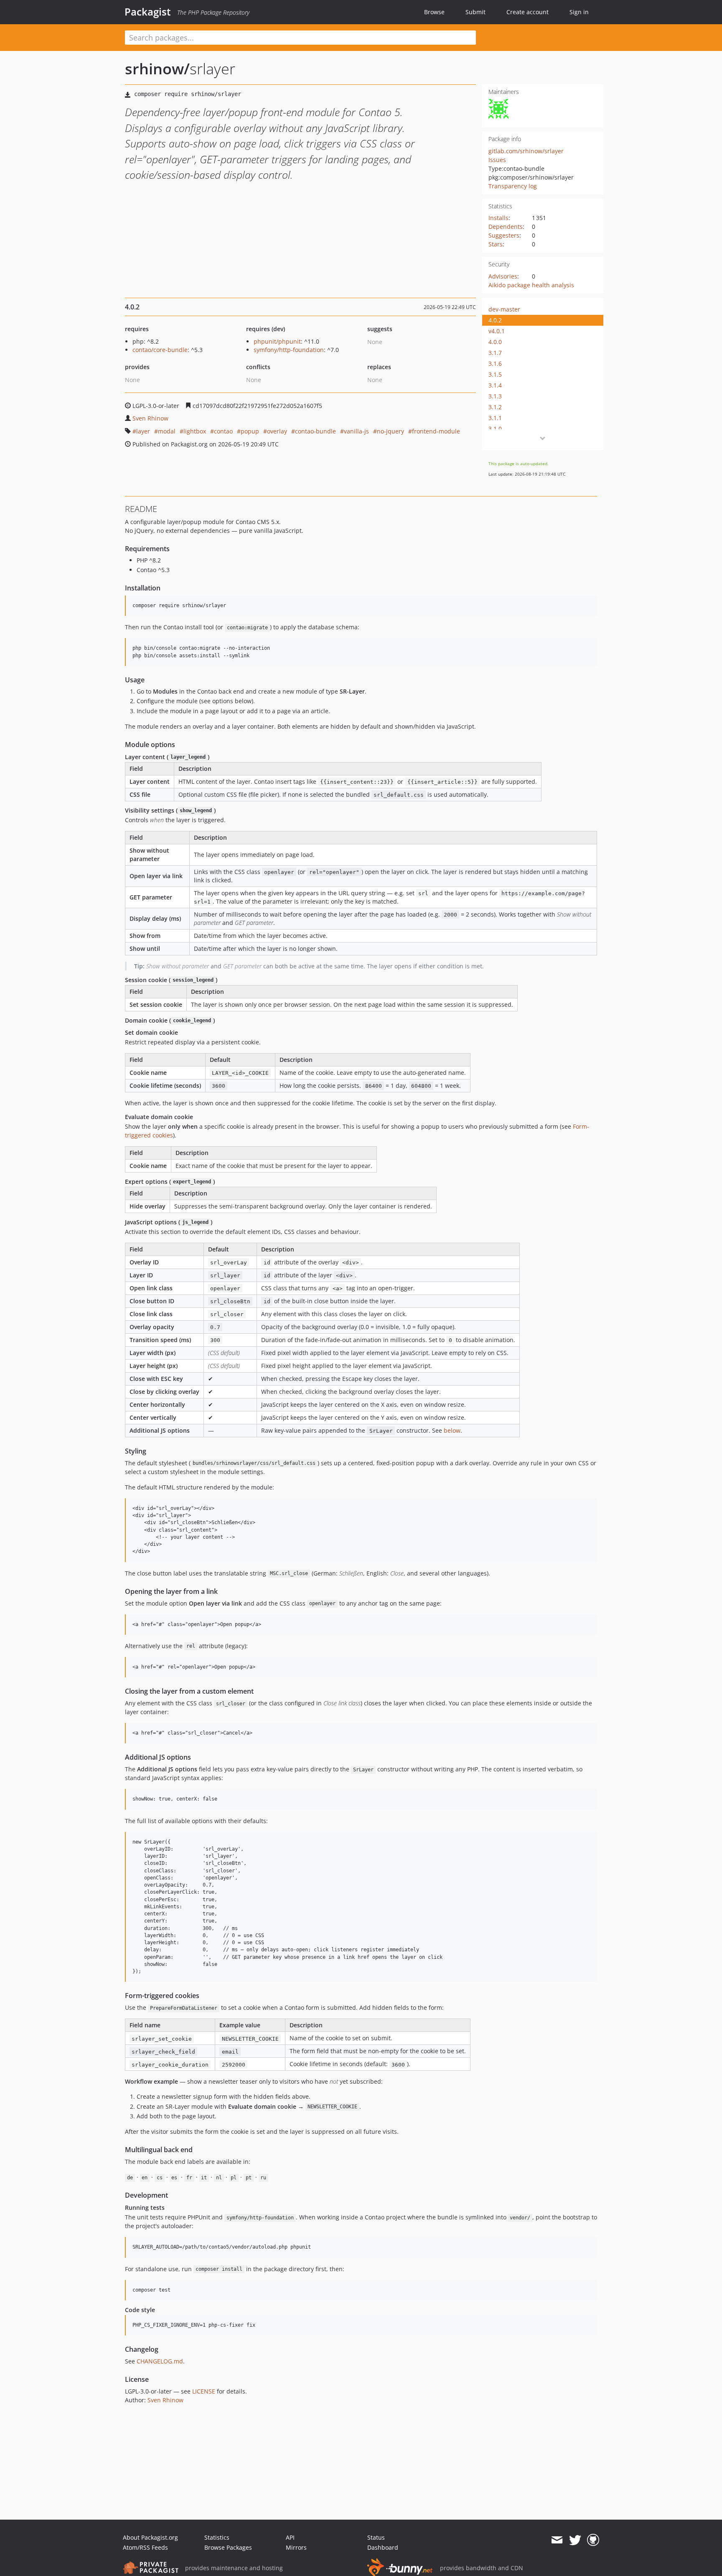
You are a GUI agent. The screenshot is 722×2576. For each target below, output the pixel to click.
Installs (498, 218)
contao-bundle (315, 431)
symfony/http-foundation (289, 350)
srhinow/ (157, 69)
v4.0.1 (497, 331)
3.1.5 (495, 374)
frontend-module (436, 431)
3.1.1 (495, 418)
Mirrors (296, 2547)
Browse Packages (228, 2547)
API (290, 2537)
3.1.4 (495, 385)
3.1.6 (495, 363)
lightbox (195, 431)
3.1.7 (495, 353)
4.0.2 (495, 320)
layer (143, 431)
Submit (475, 12)
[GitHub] (593, 2540)
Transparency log (513, 186)
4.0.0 (495, 342)
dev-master (504, 309)
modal (167, 431)
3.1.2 (495, 407)
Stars (496, 244)
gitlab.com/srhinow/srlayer (526, 151)
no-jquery (390, 431)
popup (250, 431)
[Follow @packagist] (575, 2540)
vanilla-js (356, 431)
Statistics (217, 2537)
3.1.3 (495, 396)
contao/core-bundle (160, 350)
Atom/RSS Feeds (145, 2547)
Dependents (506, 227)
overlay (277, 431)
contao (223, 431)
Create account (528, 12)
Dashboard (383, 2547)
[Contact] (557, 2540)
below (452, 1430)
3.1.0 (495, 429)
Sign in (579, 12)
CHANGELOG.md (160, 2361)
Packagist (148, 12)
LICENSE (204, 2391)
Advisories (503, 276)
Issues (497, 160)
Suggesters (504, 235)
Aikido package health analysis (531, 285)
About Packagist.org (150, 2537)
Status (376, 2537)
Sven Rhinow (150, 418)
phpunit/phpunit (277, 341)
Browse (434, 12)
